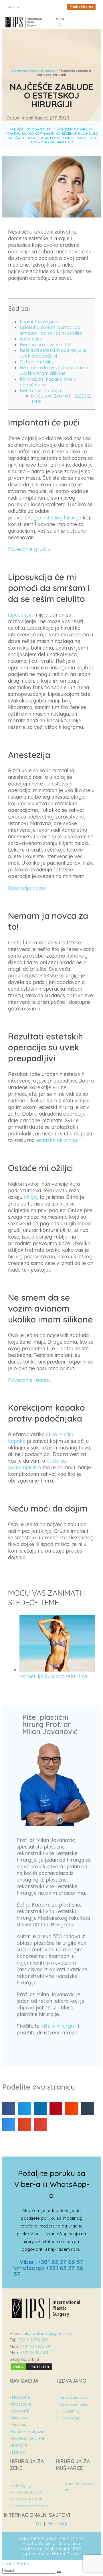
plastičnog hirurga (60, 518)
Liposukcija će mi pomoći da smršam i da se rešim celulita (51, 330)
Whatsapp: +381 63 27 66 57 (48, 2271)
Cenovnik (20, 2411)
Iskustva (19, 2418)
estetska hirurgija (57, 1140)
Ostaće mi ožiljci (37, 362)
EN (50, 2524)
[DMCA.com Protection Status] (31, 2369)
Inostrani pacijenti (27, 2438)
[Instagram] (43, 8)
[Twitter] (51, 8)
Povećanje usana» (29, 1380)
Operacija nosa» (27, 888)
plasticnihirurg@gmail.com (48, 2334)
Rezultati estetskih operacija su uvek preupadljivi (54, 353)
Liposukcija (21, 615)
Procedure (20, 2404)
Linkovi (17, 2452)
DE (39, 2524)
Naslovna (19, 71)
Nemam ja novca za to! (45, 344)
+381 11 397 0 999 (33, 2340)
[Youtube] (59, 8)
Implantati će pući (39, 321)
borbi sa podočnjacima (37, 1464)
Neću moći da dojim (41, 390)
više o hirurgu (57, 2026)
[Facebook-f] (35, 8)
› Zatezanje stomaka (29, 2506)
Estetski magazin (44, 71)
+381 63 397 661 (34, 2353)
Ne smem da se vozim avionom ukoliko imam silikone (54, 370)
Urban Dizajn (66, 2554)
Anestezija (31, 339)
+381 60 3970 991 (36, 2346)
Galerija (18, 2425)
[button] (81, 7)
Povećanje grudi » (29, 549)
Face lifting (70, 2411)
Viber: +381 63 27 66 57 (51, 2262)
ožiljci (30, 1197)
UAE (63, 2524)
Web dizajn (57, 2548)
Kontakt (18, 2445)
